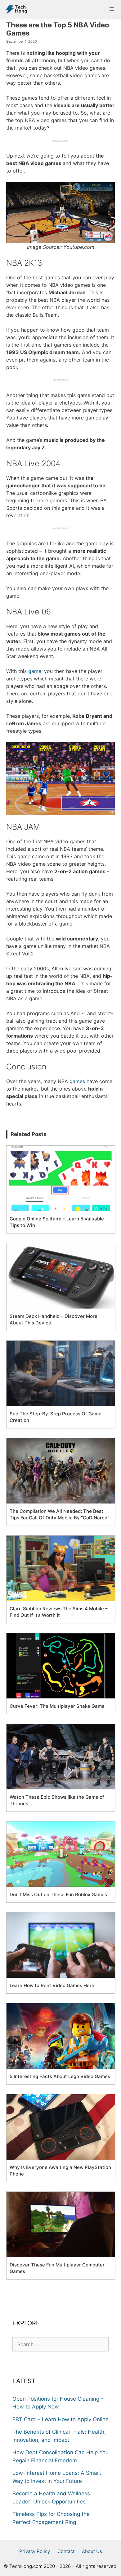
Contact (66, 2551)
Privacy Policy (35, 2551)
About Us (92, 2551)
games (77, 1081)
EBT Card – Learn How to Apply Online (60, 2419)
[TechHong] (15, 9)
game (35, 671)
